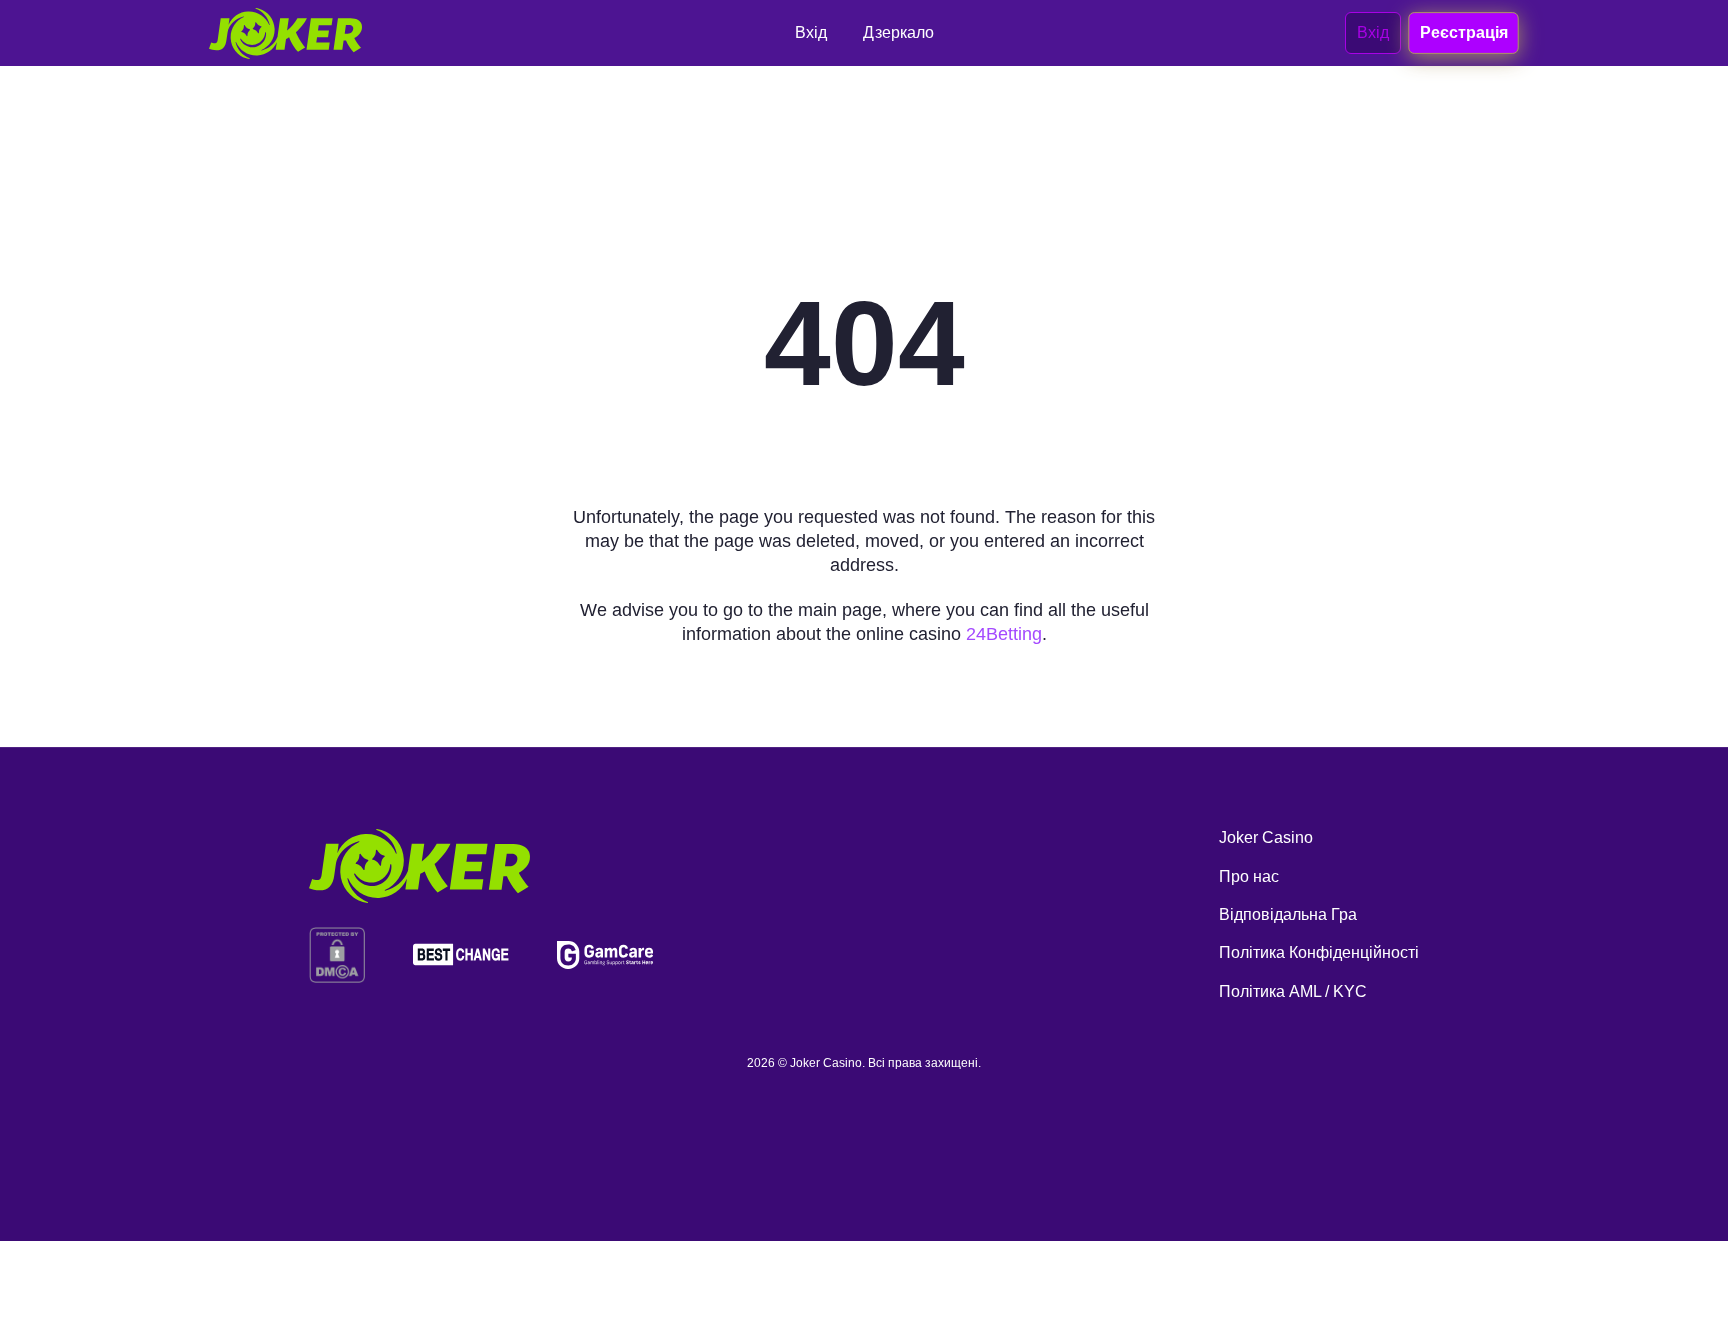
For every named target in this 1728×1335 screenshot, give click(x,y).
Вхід (1373, 32)
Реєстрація (1463, 32)
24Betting (1004, 634)
